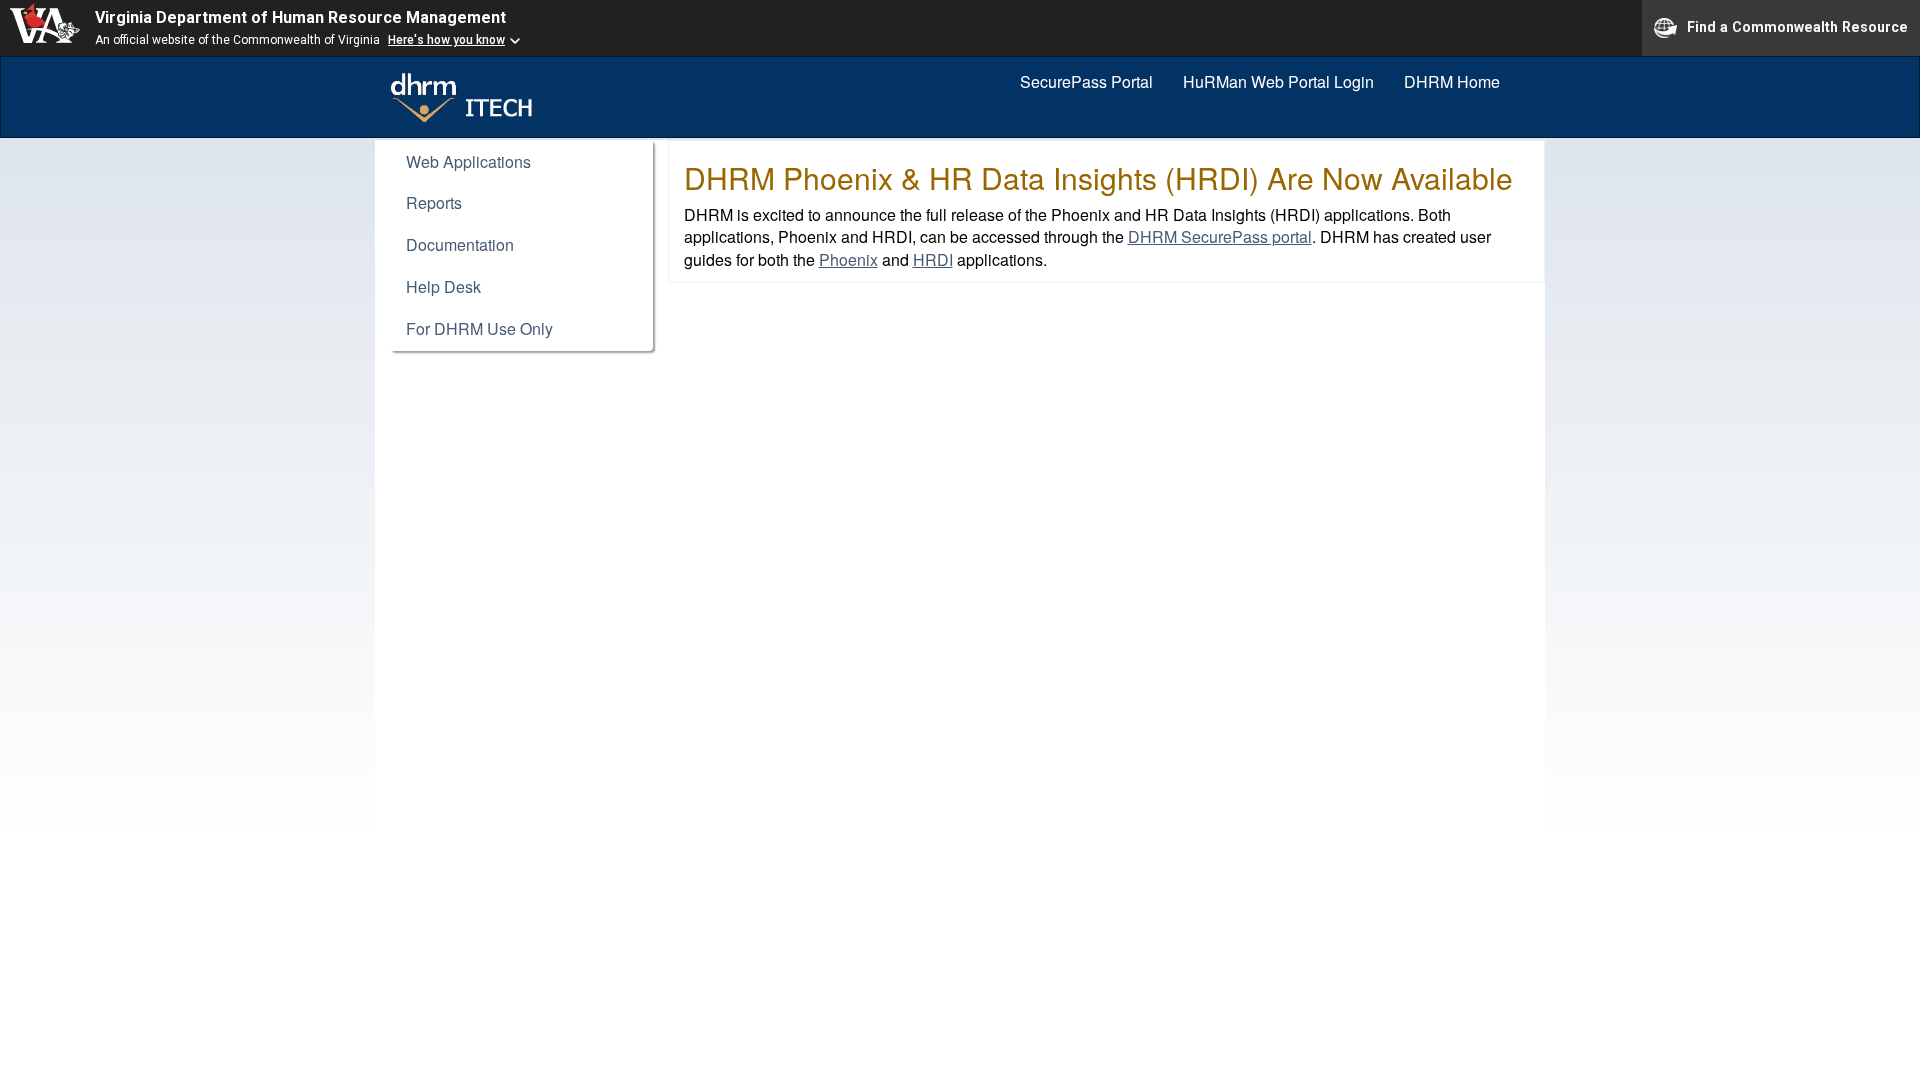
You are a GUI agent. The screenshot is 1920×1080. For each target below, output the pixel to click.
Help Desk (443, 286)
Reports (434, 202)
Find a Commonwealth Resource (1797, 26)
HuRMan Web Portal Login (1278, 81)
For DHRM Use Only (479, 328)
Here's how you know (446, 40)
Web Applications (468, 161)
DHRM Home (1452, 81)
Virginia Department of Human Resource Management (300, 17)
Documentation (460, 244)
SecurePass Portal (1086, 81)
